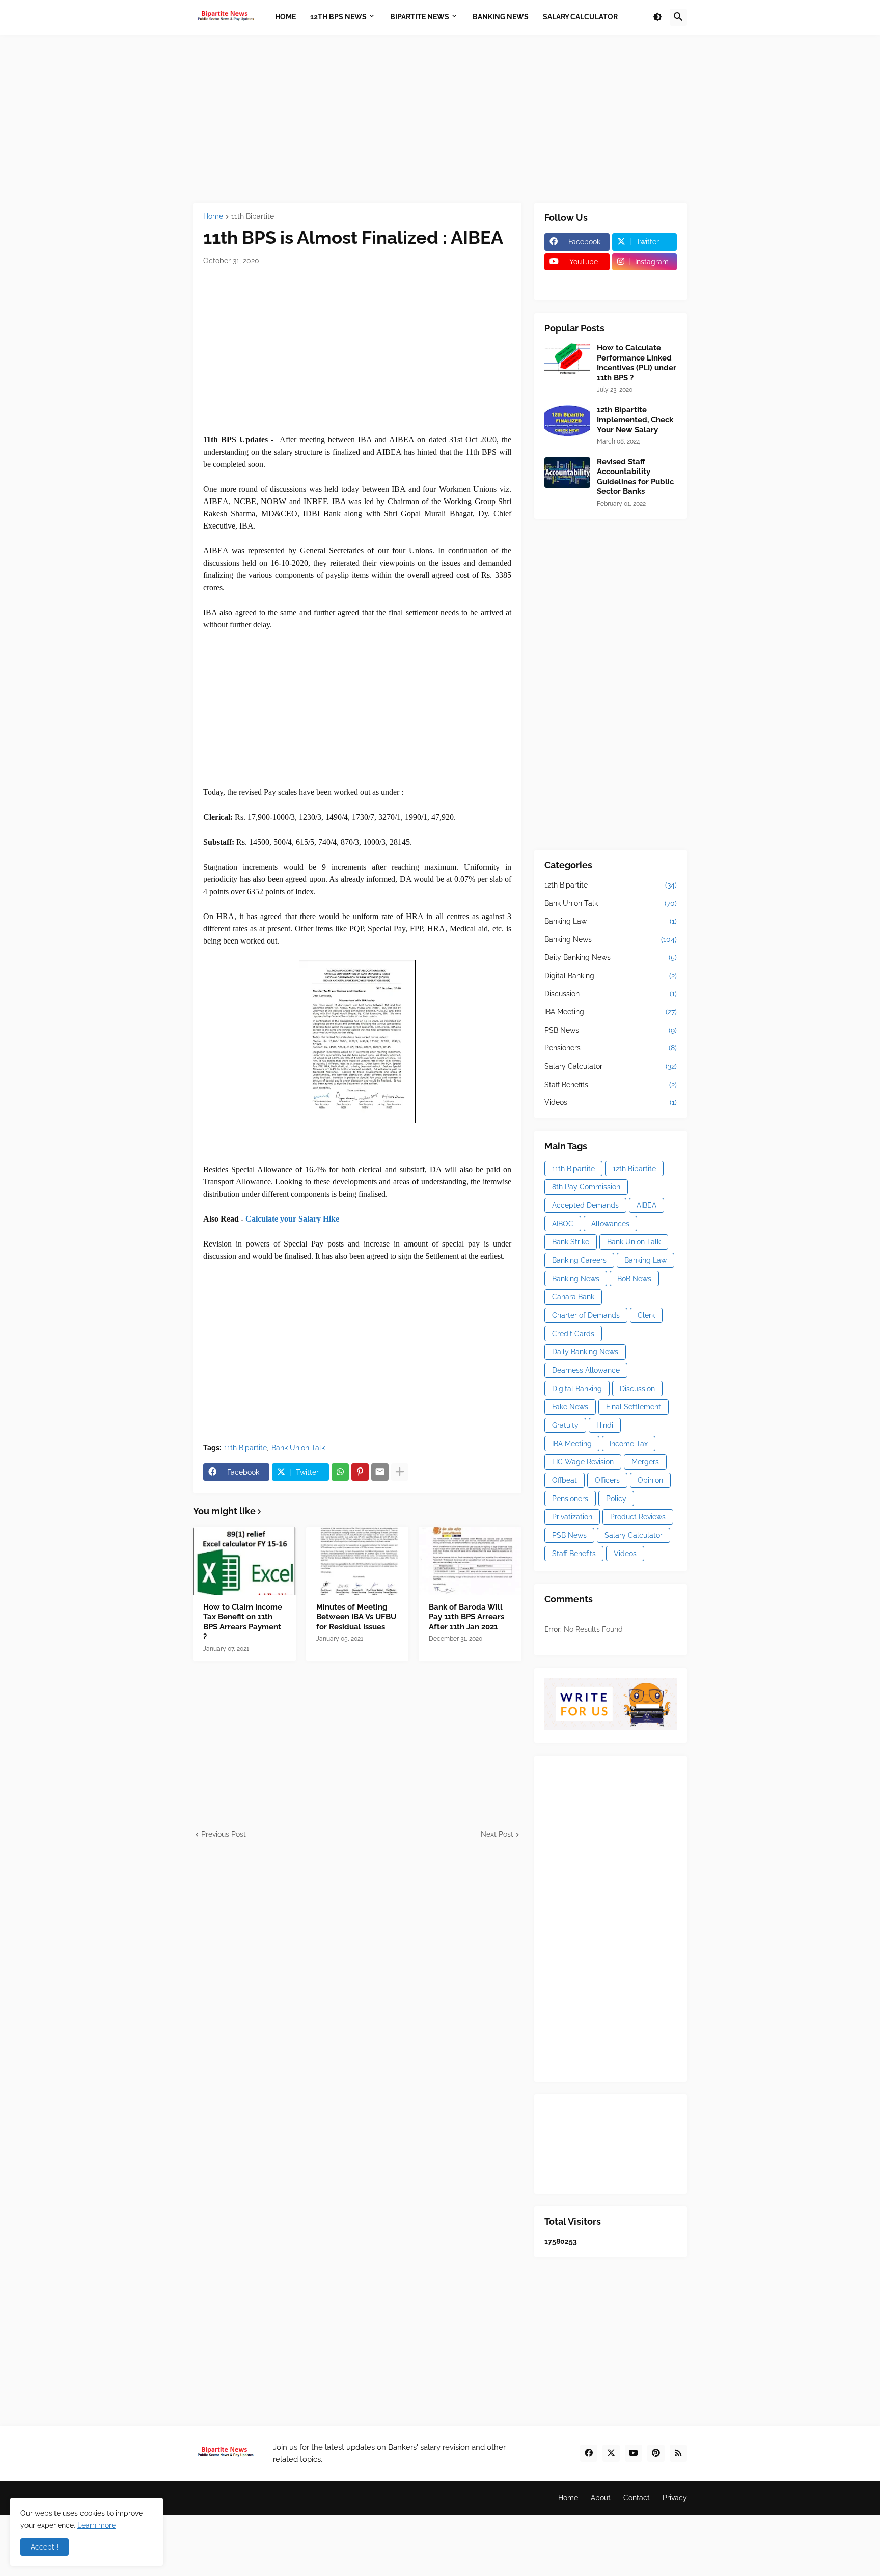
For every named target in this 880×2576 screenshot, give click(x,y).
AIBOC (563, 1224)
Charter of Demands (586, 1315)
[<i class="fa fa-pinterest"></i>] (577, 282)
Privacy (675, 2498)
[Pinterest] (360, 1472)
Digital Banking (611, 976)
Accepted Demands (585, 1205)
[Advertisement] (440, 119)
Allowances (610, 1224)
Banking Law (611, 921)
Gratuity (565, 1425)
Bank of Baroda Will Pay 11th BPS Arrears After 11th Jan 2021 (466, 1617)
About (601, 2498)
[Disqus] (357, 1967)
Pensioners (611, 1048)
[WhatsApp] (340, 1472)
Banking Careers (579, 1260)
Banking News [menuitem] (501, 17)
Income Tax (629, 1444)
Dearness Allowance (586, 1370)
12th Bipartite (611, 885)
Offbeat (565, 1480)
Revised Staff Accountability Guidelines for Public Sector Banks (635, 477)
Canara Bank (573, 1297)
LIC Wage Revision (583, 1462)
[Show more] (400, 1472)
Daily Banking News (611, 957)
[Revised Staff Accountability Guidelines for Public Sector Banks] (567, 473)
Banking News (611, 939)
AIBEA (647, 1205)
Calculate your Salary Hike (292, 1219)
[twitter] (611, 2453)
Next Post (497, 1834)
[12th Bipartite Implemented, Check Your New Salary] (567, 421)
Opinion (650, 1480)
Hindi (605, 1425)
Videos (611, 1102)
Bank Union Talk (298, 1448)
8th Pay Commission (586, 1187)
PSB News (611, 1030)
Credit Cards (573, 1334)
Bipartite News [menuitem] (420, 17)
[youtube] (634, 2453)
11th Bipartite (253, 217)
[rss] (678, 2453)
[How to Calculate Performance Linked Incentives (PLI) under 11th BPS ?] (567, 358)
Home (213, 217)
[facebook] (589, 2453)
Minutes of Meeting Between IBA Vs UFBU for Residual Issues (356, 1617)
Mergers (645, 1462)
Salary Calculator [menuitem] (580, 17)
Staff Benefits (611, 1085)
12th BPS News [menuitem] (338, 17)
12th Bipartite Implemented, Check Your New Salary (635, 420)
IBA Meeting (611, 1012)
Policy (616, 1499)
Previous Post (224, 1834)
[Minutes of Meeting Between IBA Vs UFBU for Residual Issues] (358, 1561)
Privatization (572, 1517)
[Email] (380, 1472)
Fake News (570, 1407)
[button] (657, 17)
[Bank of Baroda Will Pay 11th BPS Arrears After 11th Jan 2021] (470, 1561)
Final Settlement (634, 1407)
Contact (637, 2498)
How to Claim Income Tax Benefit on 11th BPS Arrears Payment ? (243, 1622)
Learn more (97, 2525)
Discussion (611, 994)
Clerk (646, 1315)
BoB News (634, 1279)
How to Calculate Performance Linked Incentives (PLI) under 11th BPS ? (637, 363)
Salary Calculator (611, 1066)
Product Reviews (638, 1517)
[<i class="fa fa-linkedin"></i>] (645, 282)
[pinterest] (656, 2453)
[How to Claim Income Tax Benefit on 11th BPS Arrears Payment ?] (244, 1561)
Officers (607, 1480)
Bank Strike (571, 1242)
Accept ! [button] (45, 2547)
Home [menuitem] (285, 17)
